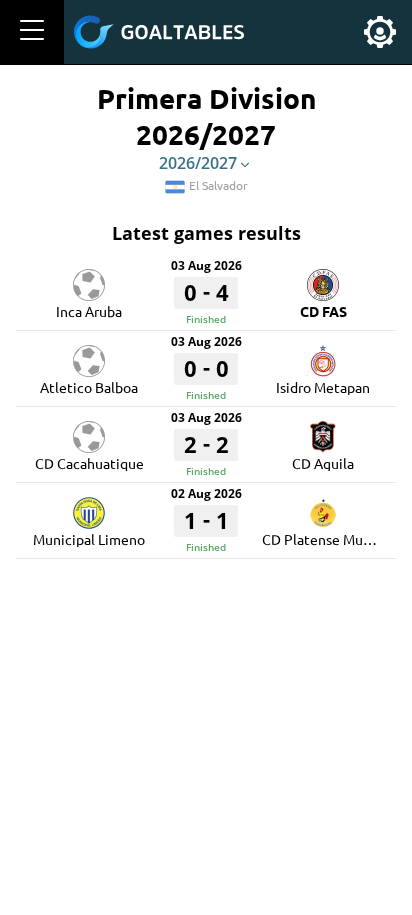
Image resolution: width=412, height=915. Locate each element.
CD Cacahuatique (89, 463)
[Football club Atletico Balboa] (89, 354)
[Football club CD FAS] (323, 278)
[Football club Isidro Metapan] (323, 354)
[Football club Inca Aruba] (89, 278)
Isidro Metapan (323, 387)
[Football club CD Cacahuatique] (89, 430)
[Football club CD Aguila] (323, 430)
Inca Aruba (89, 311)
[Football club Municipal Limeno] (89, 506)
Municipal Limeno (89, 539)
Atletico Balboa (89, 387)
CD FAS (323, 311)
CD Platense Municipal (333, 539)
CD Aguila (323, 463)
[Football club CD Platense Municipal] (323, 506)
